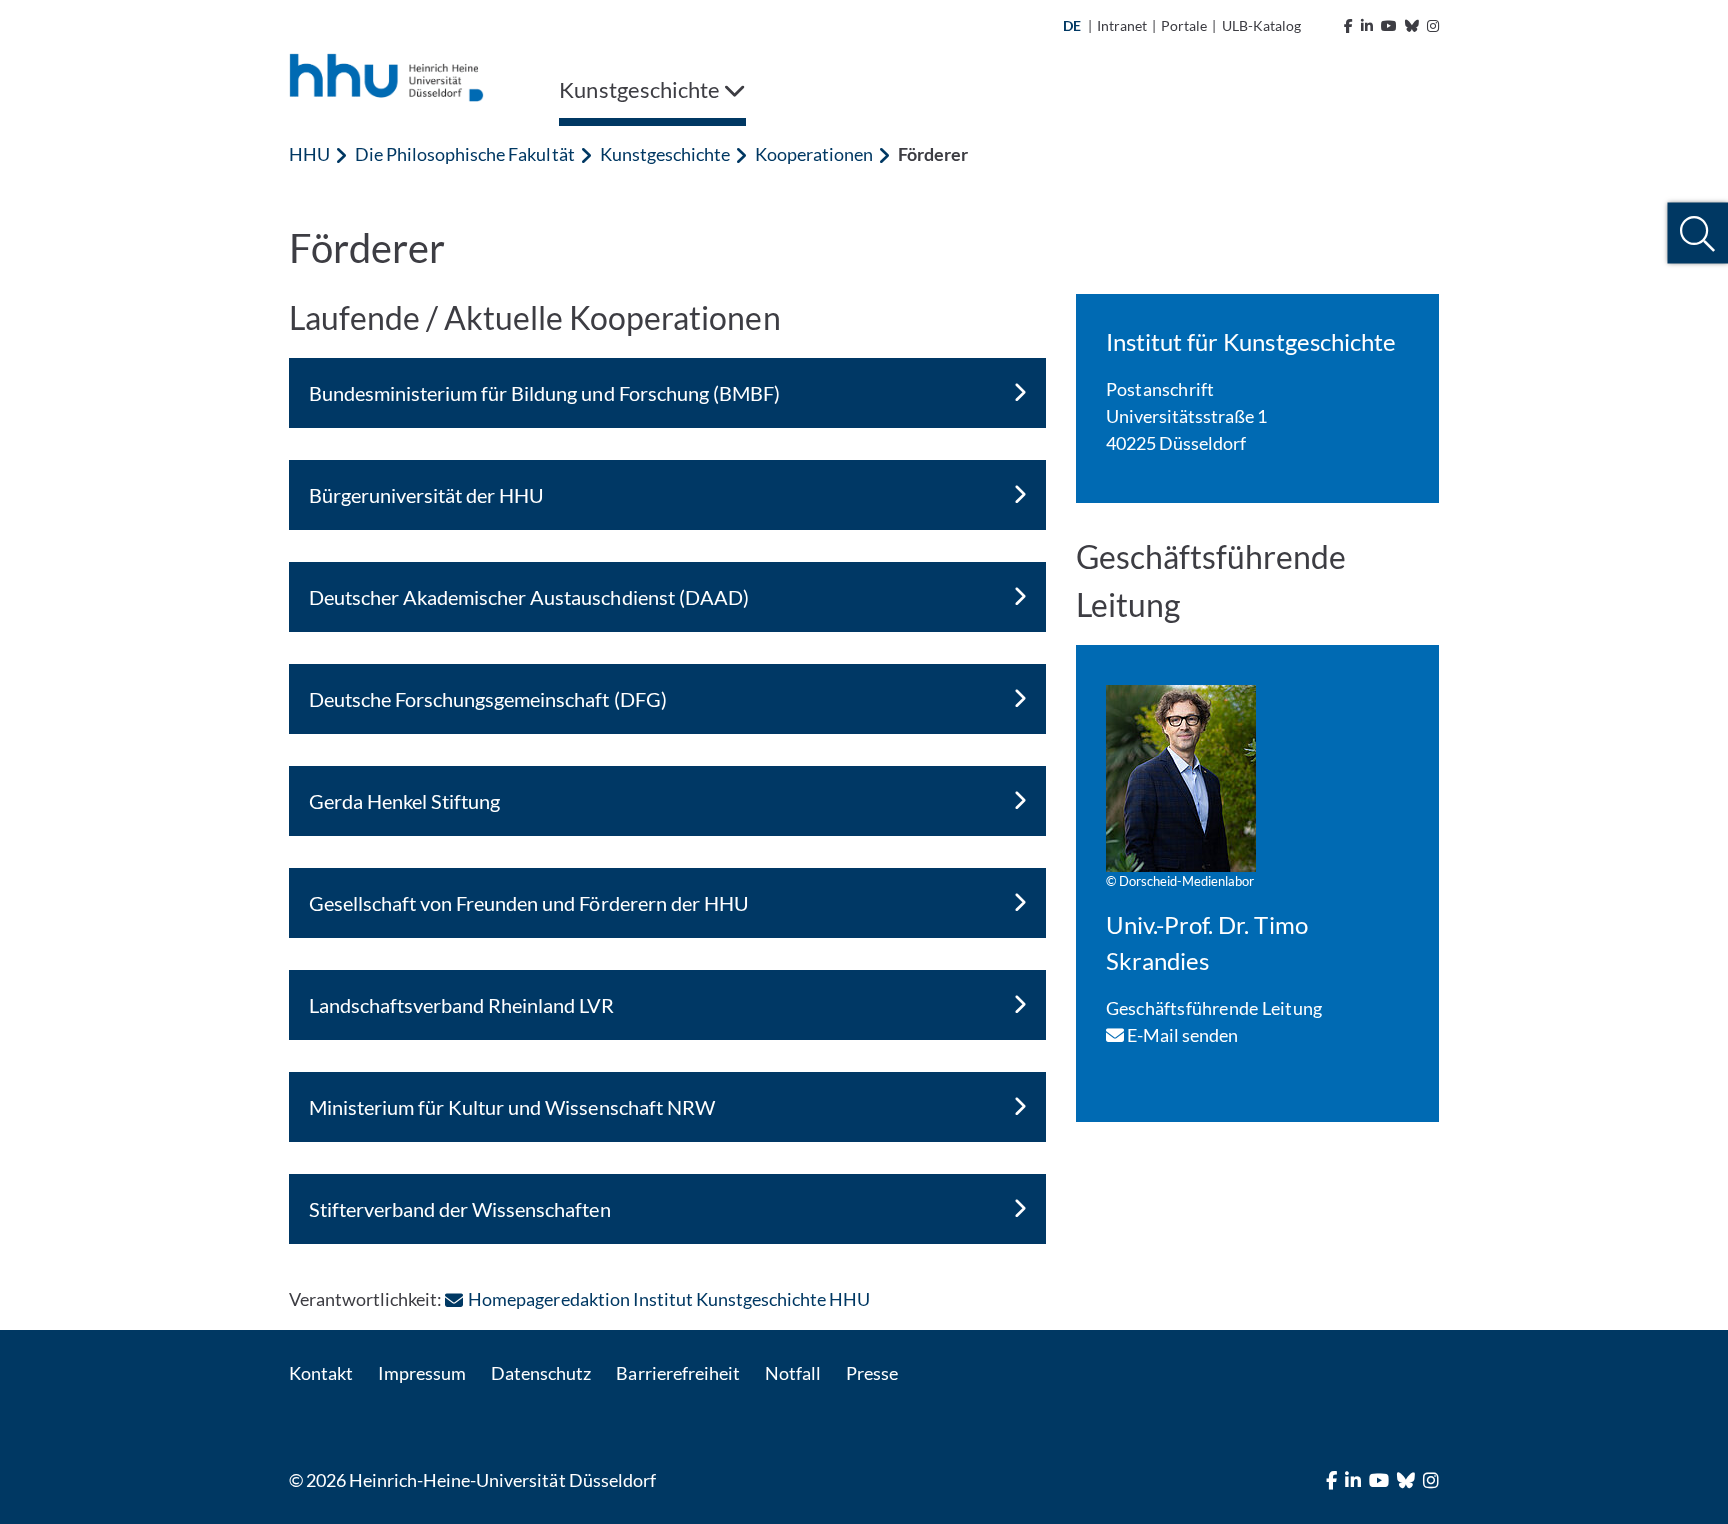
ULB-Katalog (1261, 25)
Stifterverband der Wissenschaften (460, 1209)
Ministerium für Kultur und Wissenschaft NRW (512, 1107)
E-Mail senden (1181, 1035)
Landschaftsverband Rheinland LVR (462, 1005)
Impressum (422, 1373)
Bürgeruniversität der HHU (426, 495)
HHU (309, 154)
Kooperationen (814, 154)
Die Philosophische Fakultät (464, 154)
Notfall (793, 1373)
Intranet (1122, 25)
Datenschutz (541, 1373)
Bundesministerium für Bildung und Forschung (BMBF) (544, 393)
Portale (1184, 25)
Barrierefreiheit (677, 1373)
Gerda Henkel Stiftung (404, 801)
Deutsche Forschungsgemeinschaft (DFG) (488, 699)
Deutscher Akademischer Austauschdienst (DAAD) (529, 597)
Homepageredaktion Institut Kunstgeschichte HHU (669, 1299)
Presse (872, 1373)
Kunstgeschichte (665, 154)
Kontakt (321, 1373)
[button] (1697, 233)
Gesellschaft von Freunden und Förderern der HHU (529, 903)
